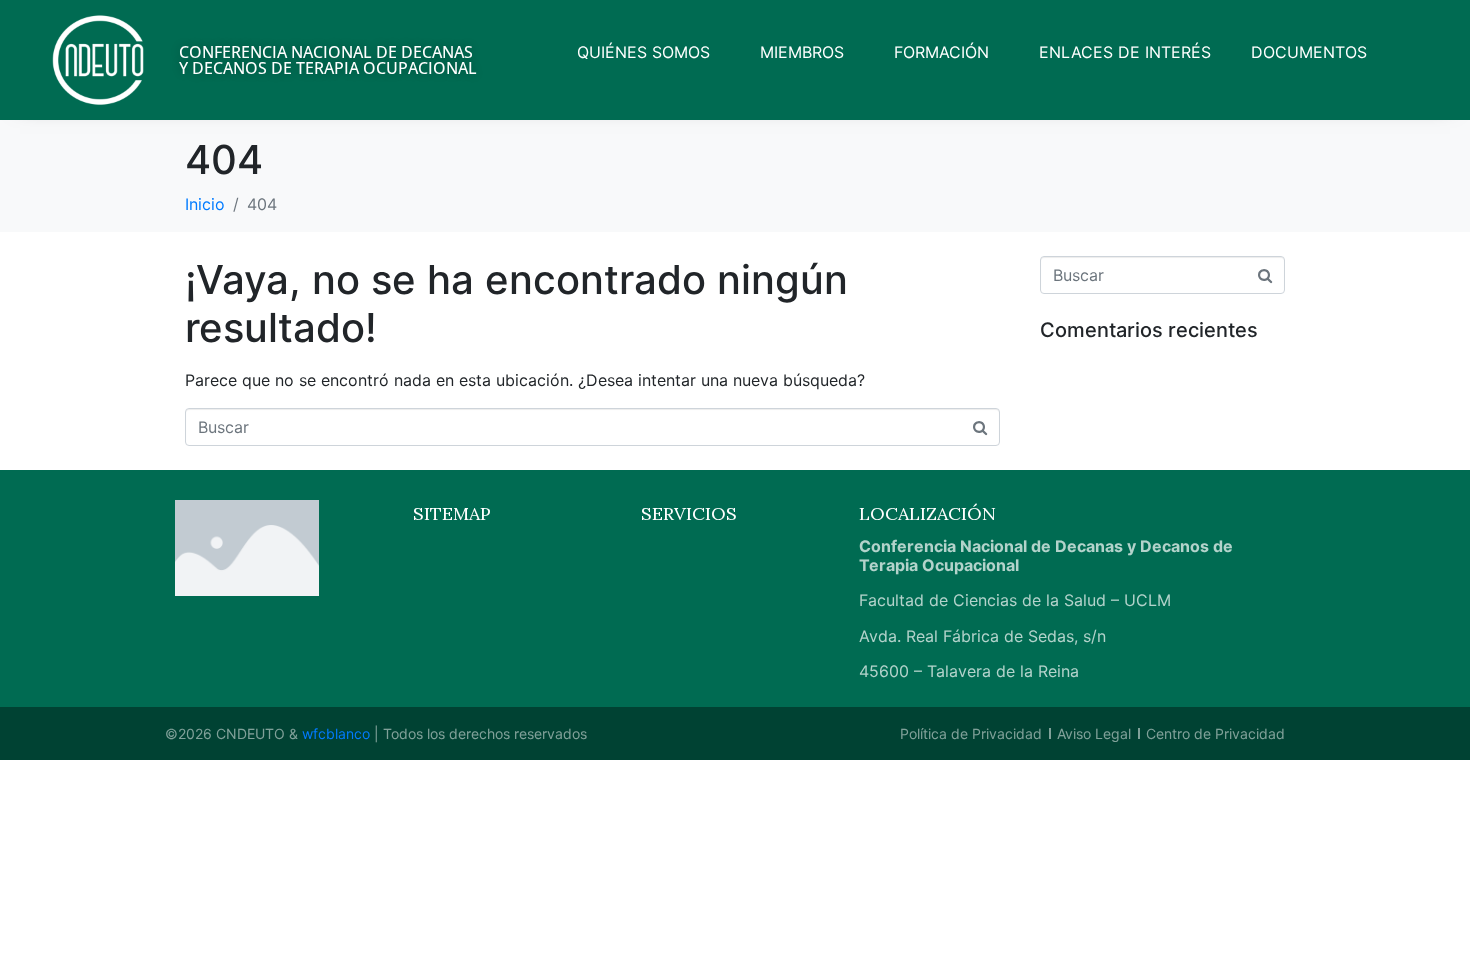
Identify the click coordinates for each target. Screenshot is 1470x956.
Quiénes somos (643, 52)
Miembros (802, 52)
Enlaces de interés (1125, 52)
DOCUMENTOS (1309, 52)
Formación (941, 52)
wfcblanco (336, 733)
